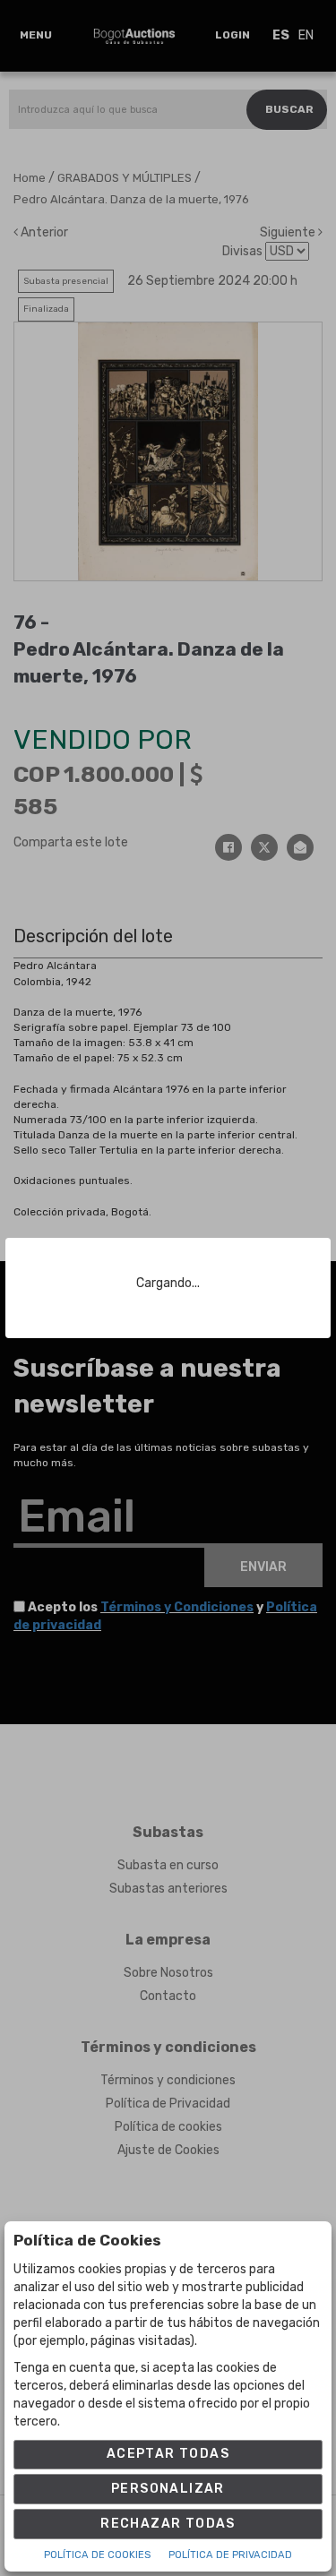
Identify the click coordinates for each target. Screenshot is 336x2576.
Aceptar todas (168, 2454)
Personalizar (168, 2489)
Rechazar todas (168, 2524)
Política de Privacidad (230, 2555)
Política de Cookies (97, 2555)
